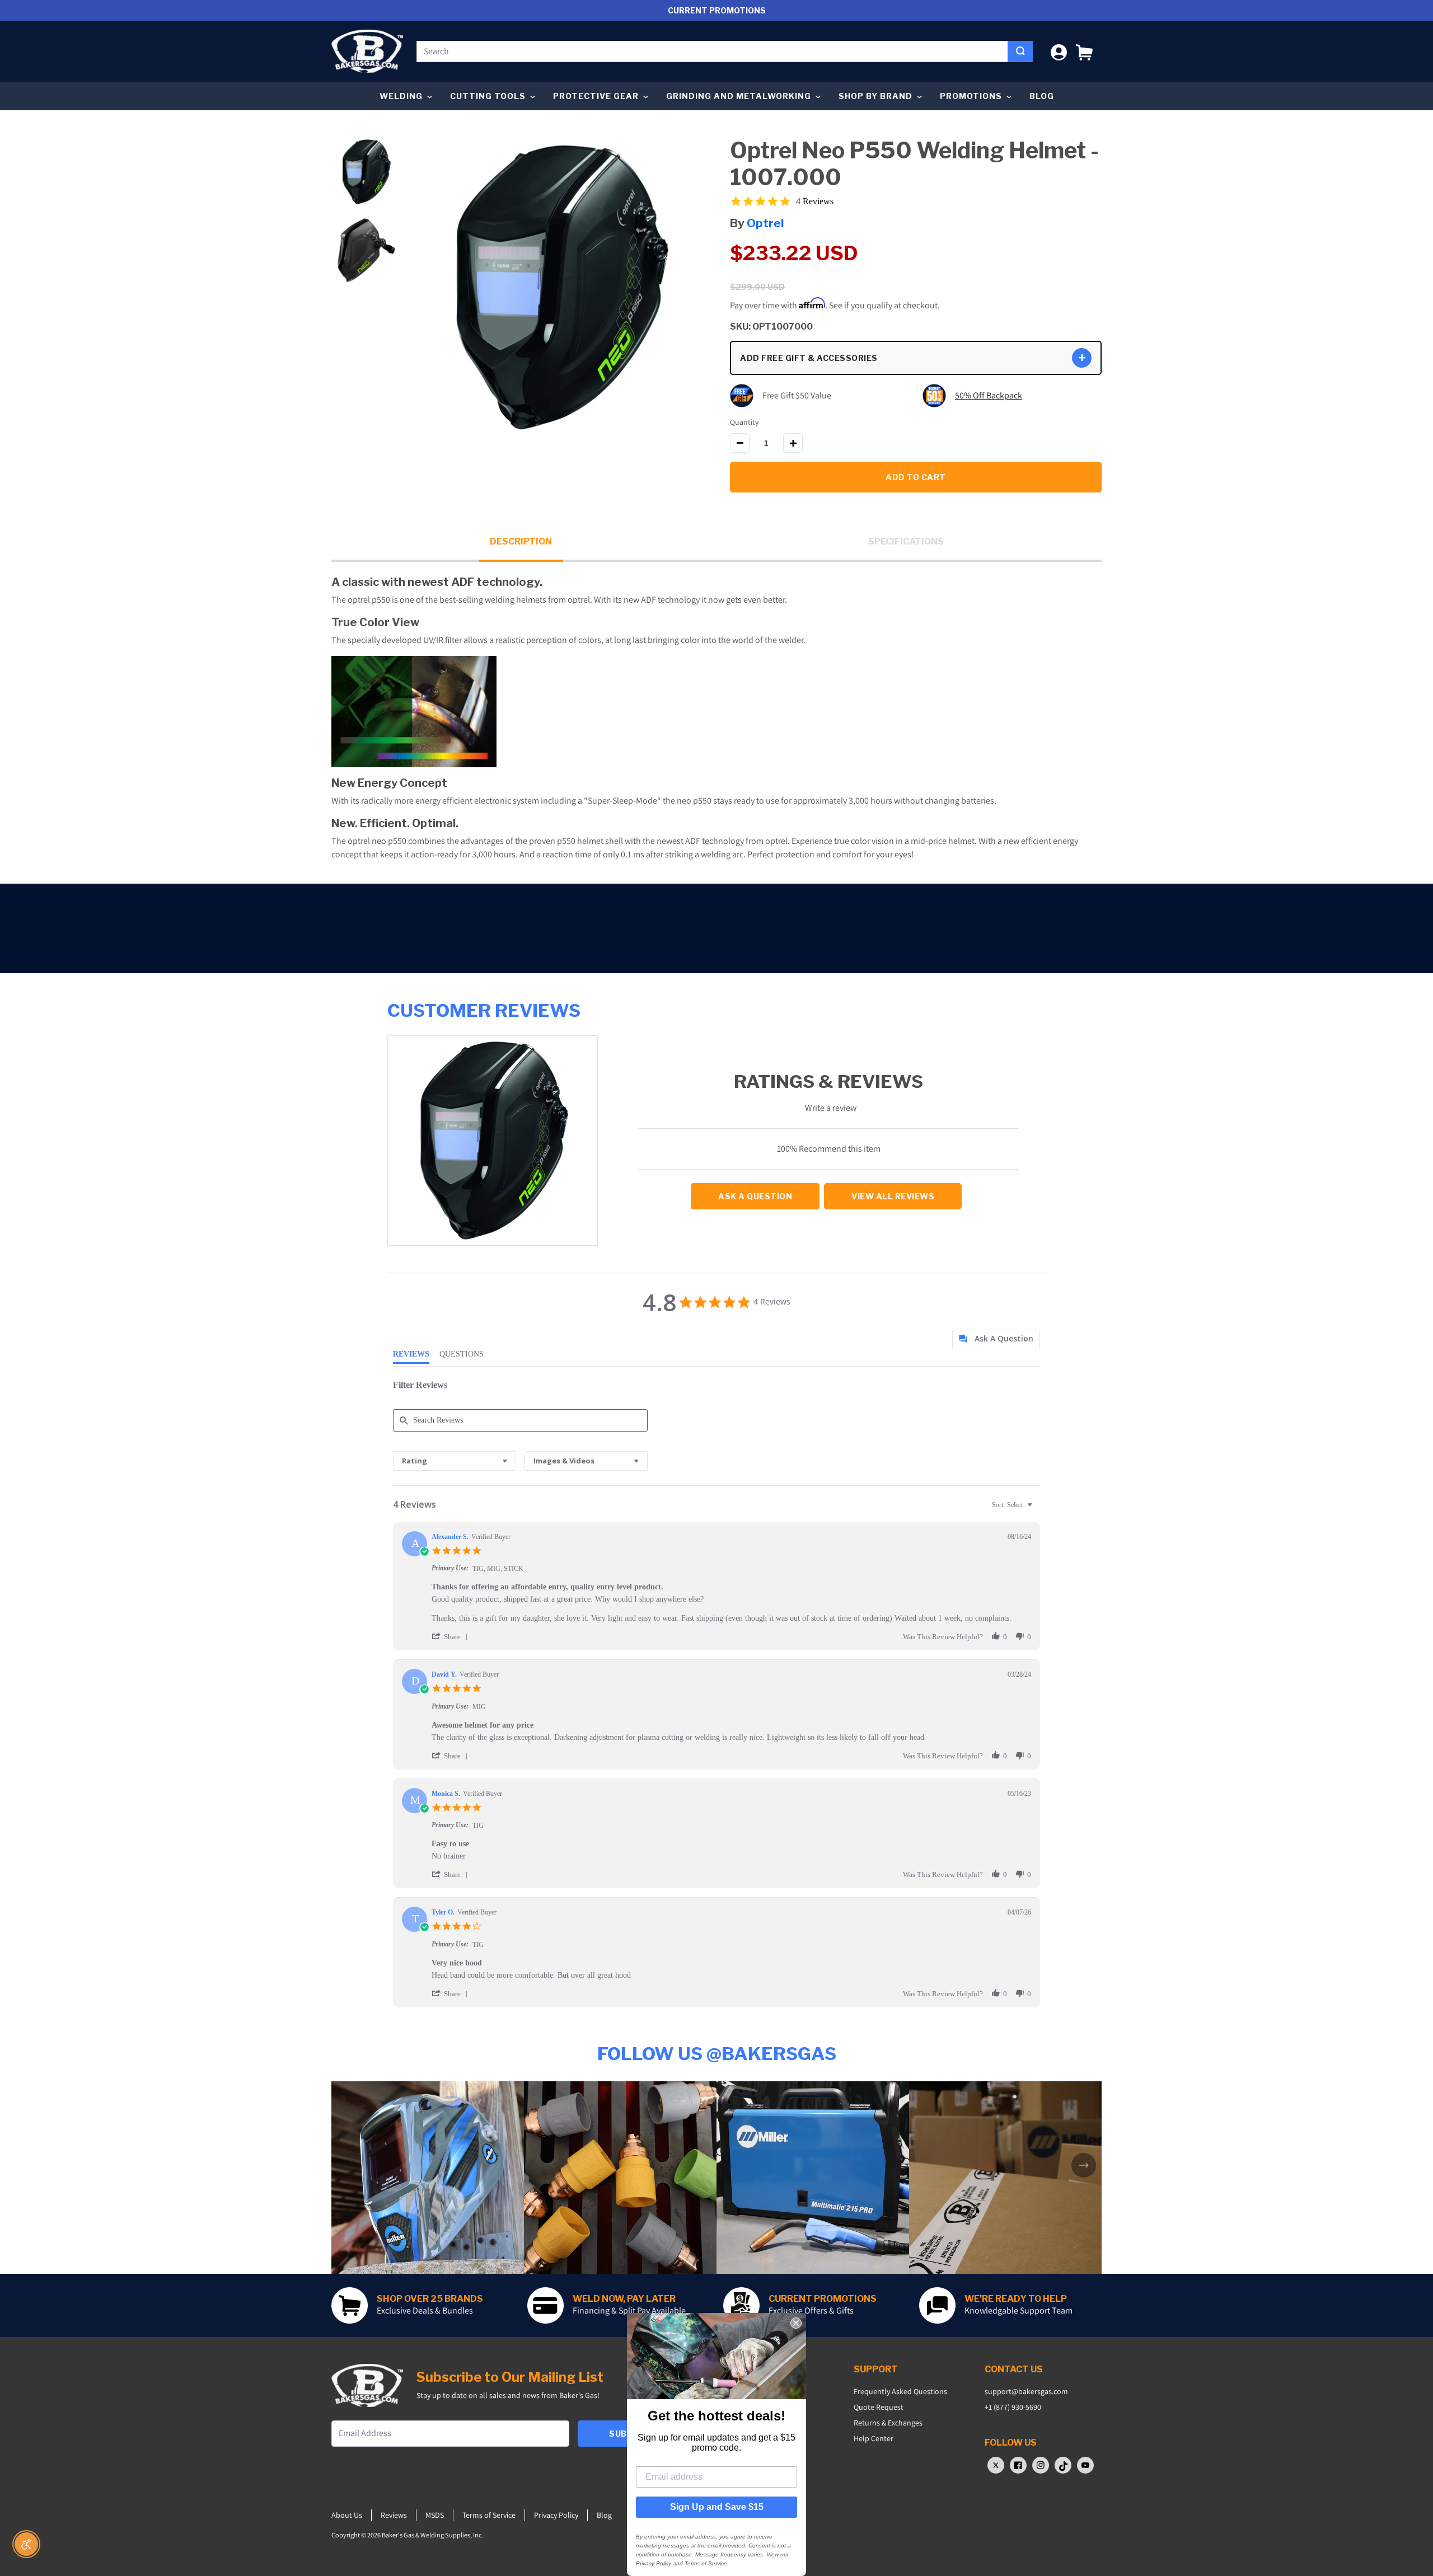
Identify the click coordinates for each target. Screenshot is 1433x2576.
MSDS (435, 2515)
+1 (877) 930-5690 (1013, 2407)
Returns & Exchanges (888, 2423)
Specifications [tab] (906, 541)
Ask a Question (755, 1196)
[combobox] (712, 51)
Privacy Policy (556, 2515)
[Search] (1020, 51)
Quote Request (879, 2407)
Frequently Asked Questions (900, 2391)
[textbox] (1038, 1509)
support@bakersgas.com (1026, 2391)
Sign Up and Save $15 (717, 2507)
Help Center (874, 2438)
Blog (1042, 96)
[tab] (996, 1339)
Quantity (744, 422)
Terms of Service (489, 2515)
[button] (1084, 51)
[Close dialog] (796, 2323)
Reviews (394, 2515)
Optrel (765, 223)
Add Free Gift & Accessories (809, 358)
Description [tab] (521, 541)
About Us (347, 2515)
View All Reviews (893, 1196)
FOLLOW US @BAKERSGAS (717, 2054)
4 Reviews (815, 201)
